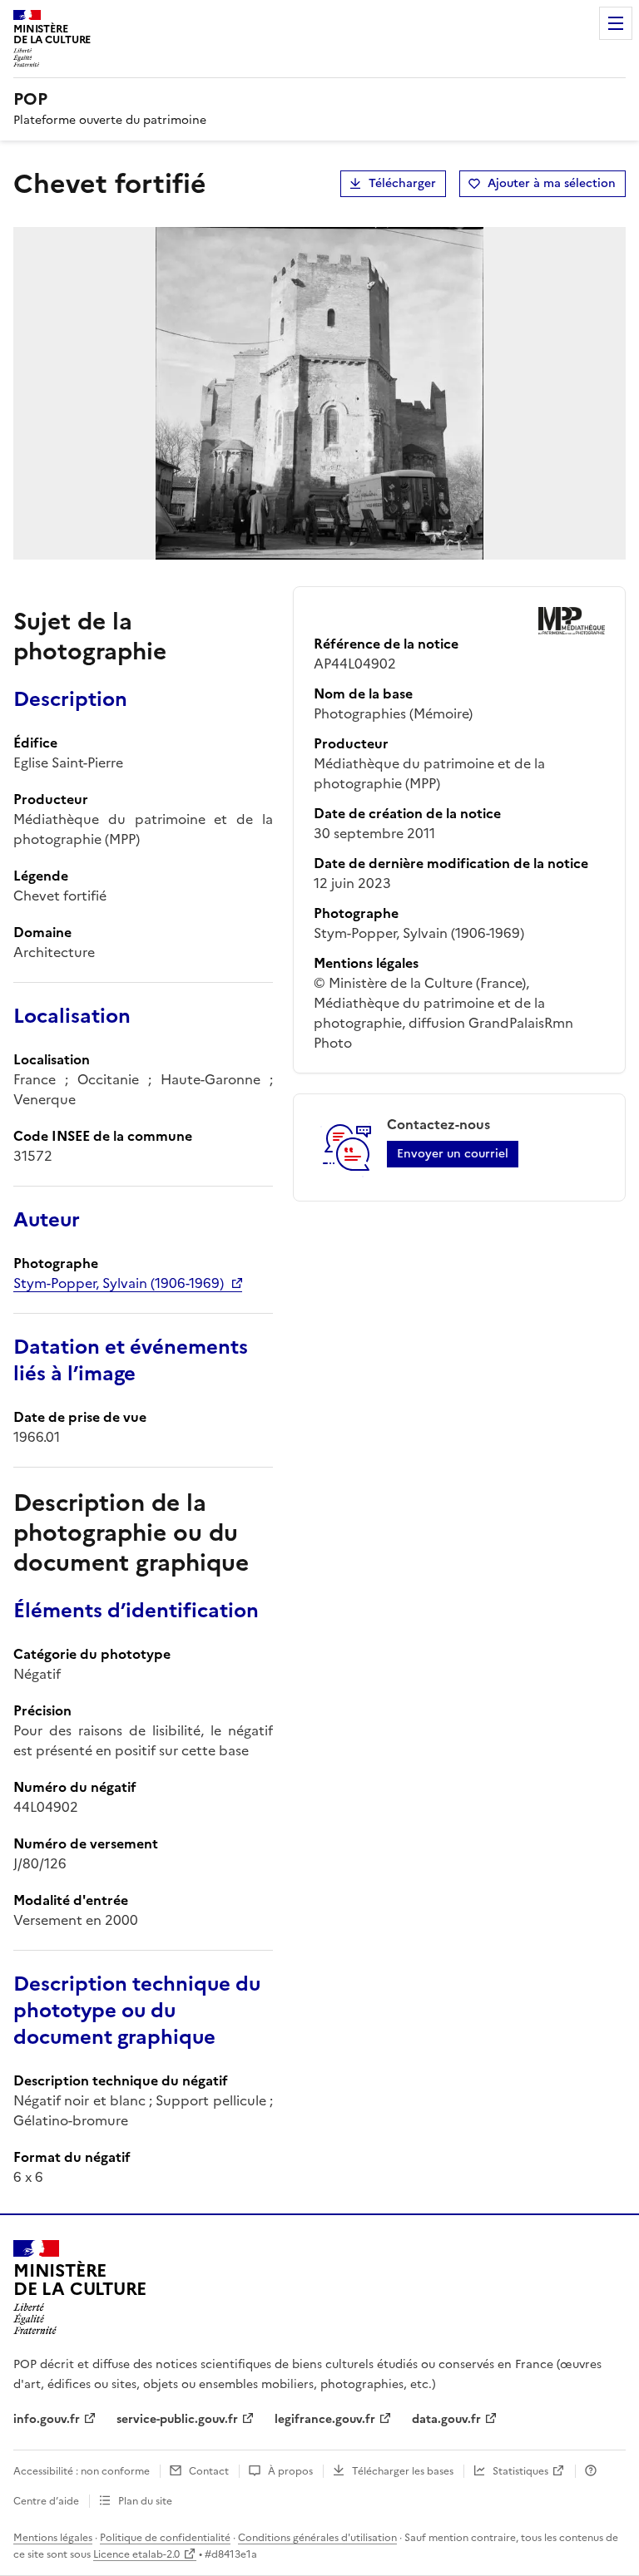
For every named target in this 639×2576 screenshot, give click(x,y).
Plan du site (145, 2501)
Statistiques (520, 2471)
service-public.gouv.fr (177, 2419)
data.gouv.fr (446, 2419)
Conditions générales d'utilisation (317, 2538)
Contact (209, 2471)
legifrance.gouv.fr (325, 2419)
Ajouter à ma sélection (552, 183)
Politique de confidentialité (165, 2538)
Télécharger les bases (403, 2471)
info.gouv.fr (47, 2419)
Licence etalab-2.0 (136, 2554)
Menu (616, 23)
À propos (290, 2471)
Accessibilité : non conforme (82, 2471)
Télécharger (402, 183)
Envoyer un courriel (453, 1154)
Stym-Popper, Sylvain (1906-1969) (119, 1283)
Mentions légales (53, 2538)
